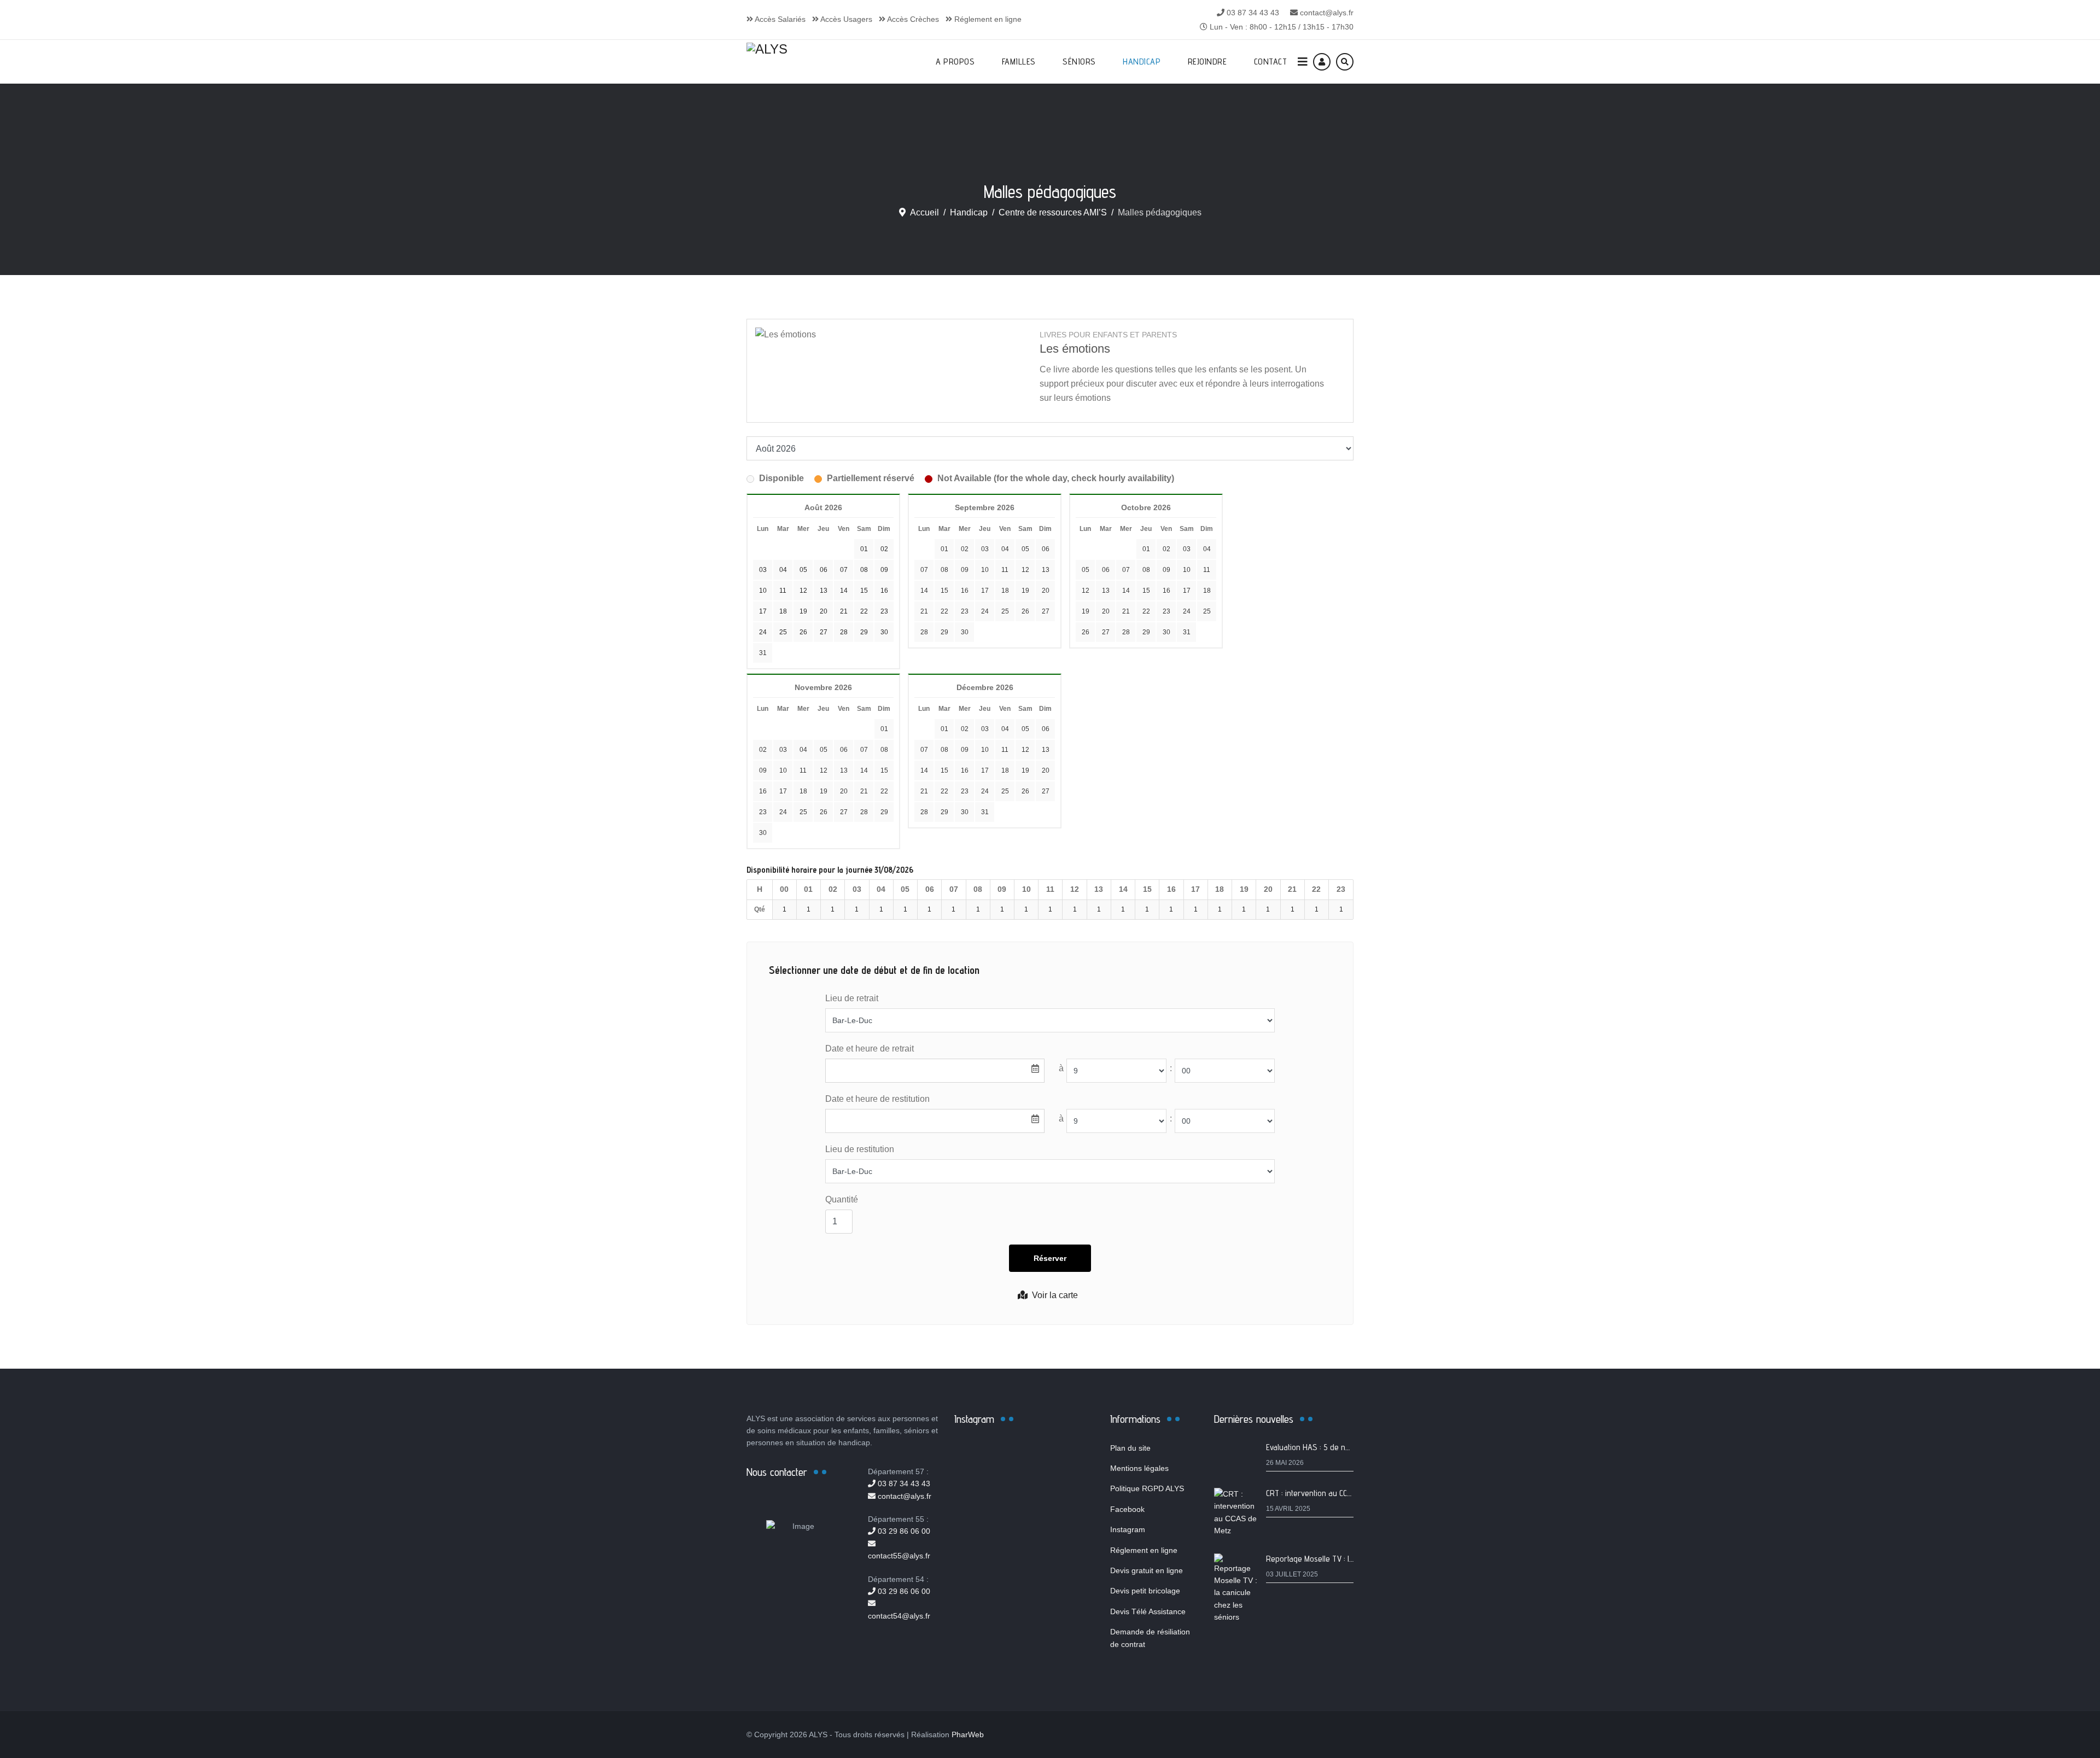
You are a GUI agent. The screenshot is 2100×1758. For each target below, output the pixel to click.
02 (965, 549)
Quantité (842, 1199)
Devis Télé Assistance (1148, 1611)
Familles (1019, 62)
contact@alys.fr (1327, 13)
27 (1046, 611)
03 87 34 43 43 (1253, 13)
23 (965, 611)
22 (944, 611)
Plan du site (1130, 1448)
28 (924, 632)
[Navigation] (1303, 62)
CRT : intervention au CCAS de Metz (1326, 1493)
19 (1025, 591)
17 (985, 591)
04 (1005, 549)
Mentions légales (1139, 1468)
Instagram (1128, 1529)
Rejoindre (1207, 62)
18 (1005, 591)
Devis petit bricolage (1145, 1591)
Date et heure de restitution (877, 1099)
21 (924, 611)
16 (965, 591)
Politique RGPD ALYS (1147, 1488)
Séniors (1079, 62)
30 (965, 632)
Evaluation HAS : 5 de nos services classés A (1342, 1447)
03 (985, 549)
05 (1025, 549)
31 (763, 653)
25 (1005, 611)
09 (965, 570)
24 (985, 611)
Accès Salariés (779, 19)
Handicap (1142, 62)
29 (944, 632)
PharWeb (968, 1734)
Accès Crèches (912, 19)
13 (1046, 570)
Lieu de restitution (860, 1149)
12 (1025, 570)
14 (924, 591)
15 (944, 591)
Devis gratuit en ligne (1147, 1570)
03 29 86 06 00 (903, 1531)
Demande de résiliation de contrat (1150, 1638)
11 (1005, 570)
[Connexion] (1322, 62)
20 (1046, 591)
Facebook (1127, 1509)
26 (1025, 611)
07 (924, 570)
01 (944, 549)
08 (944, 570)
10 (985, 570)
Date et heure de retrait (870, 1049)
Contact (1271, 62)
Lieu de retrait (852, 998)
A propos (955, 62)
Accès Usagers (845, 19)
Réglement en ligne (987, 19)
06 (1046, 549)
